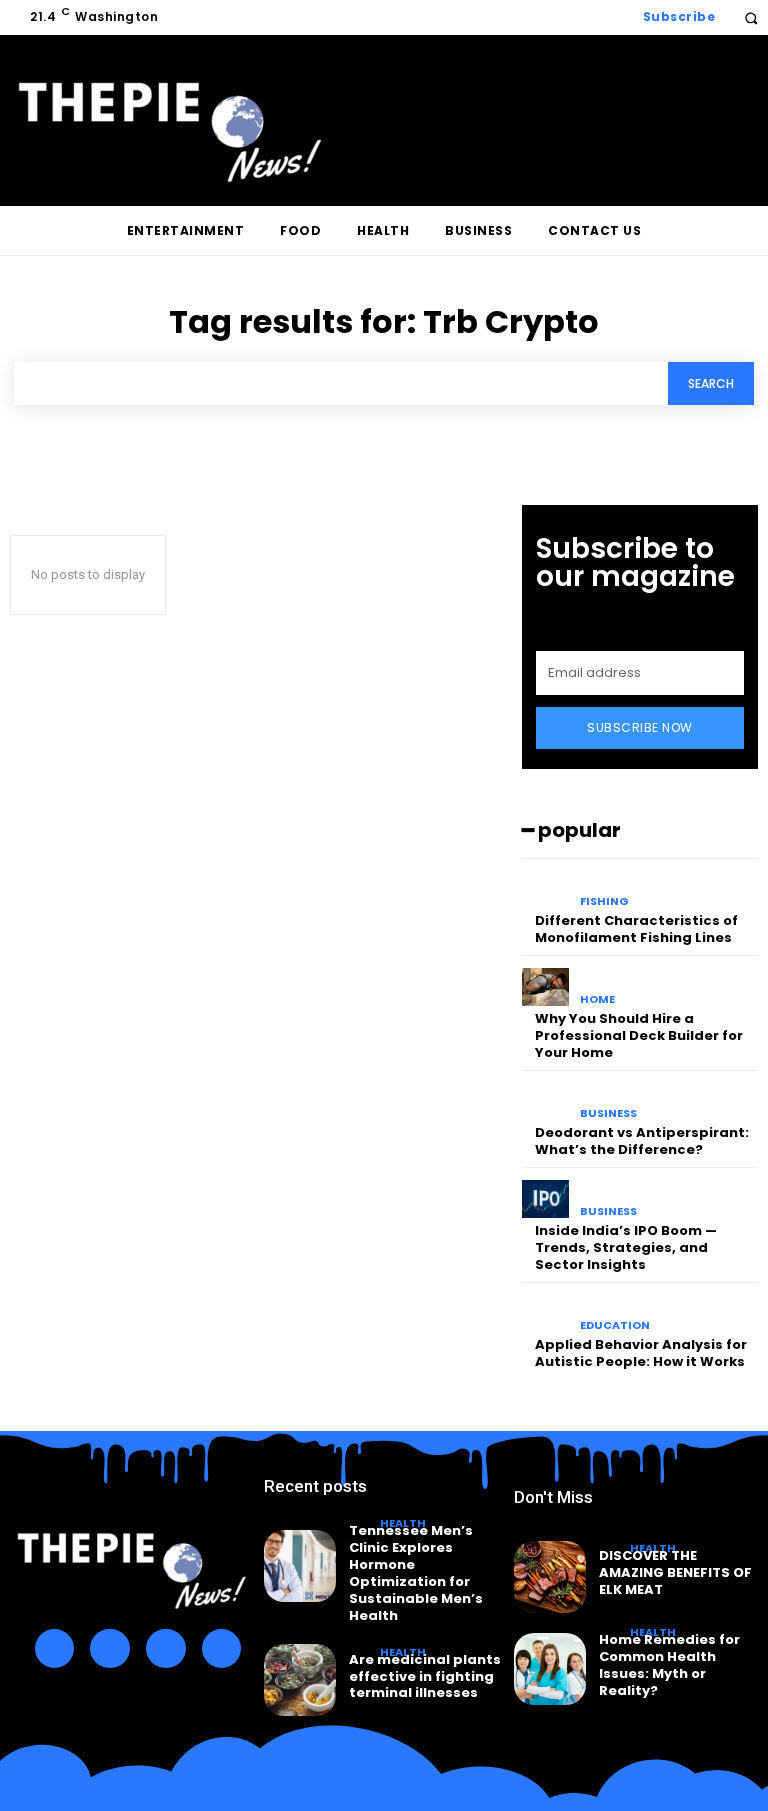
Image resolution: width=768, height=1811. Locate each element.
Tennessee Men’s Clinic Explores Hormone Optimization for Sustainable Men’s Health (416, 1572)
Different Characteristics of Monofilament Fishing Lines (636, 929)
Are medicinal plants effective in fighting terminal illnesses (425, 1676)
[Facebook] (55, 1649)
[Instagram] (110, 1649)
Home (597, 999)
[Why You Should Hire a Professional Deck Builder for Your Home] (545, 987)
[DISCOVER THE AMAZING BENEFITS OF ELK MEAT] (550, 1577)
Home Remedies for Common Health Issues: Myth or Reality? (669, 1665)
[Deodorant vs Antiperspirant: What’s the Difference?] (545, 1102)
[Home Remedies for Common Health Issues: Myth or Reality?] (550, 1669)
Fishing (604, 901)
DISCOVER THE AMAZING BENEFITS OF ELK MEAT (675, 1572)
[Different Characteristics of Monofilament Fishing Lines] (545, 890)
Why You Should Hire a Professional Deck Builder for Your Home (639, 1035)
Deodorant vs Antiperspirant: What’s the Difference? (642, 1141)
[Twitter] (166, 1649)
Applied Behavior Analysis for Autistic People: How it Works (641, 1353)
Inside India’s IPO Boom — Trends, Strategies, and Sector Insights (626, 1247)
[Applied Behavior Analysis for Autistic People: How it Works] (545, 1314)
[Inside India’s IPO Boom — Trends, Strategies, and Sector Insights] (545, 1199)
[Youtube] (222, 1649)
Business (608, 1113)
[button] (750, 17)
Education (615, 1325)
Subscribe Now (640, 727)
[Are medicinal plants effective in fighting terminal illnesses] (300, 1680)
